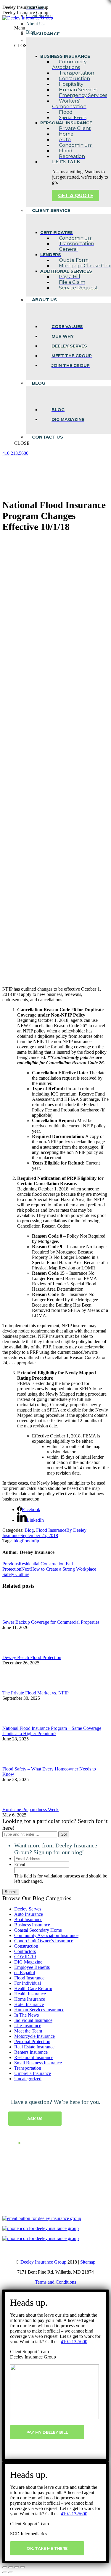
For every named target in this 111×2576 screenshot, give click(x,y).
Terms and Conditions (55, 2282)
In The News (26, 2015)
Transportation (28, 2068)
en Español (25, 1973)
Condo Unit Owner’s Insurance (44, 1941)
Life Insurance (28, 2026)
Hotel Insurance (29, 2004)
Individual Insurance (33, 2020)
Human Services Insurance (39, 2010)
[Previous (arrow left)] (5, 2572)
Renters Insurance (31, 2052)
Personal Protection (32, 2041)
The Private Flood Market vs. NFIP (36, 1693)
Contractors (25, 1951)
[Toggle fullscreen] (17, 2567)
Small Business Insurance (38, 2063)
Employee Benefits (32, 1967)
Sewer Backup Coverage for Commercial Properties (51, 1622)
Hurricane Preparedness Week (30, 1810)
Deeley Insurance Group (43, 2262)
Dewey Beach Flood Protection (32, 1657)
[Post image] (19, 1617)
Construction (26, 1946)
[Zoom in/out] (22, 2567)
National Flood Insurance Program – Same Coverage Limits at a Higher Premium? (52, 1731)
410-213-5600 (74, 2342)
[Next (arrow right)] (11, 2572)
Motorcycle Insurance (34, 2036)
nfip (35, 1541)
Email (20, 1864)
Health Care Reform (33, 1988)
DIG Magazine (28, 1962)
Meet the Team (28, 2031)
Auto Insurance (29, 1914)
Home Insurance (30, 1999)
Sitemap (88, 2262)
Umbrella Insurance (33, 2073)
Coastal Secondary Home (38, 1930)
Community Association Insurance (46, 1935)
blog (18, 1541)
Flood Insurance (51, 1530)
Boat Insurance (28, 1919)
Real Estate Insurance (34, 2047)
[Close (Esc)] (5, 2567)
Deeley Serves (28, 1909)
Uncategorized (28, 2079)
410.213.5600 (15, 453)
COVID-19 (25, 1957)
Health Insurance (30, 1994)
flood (27, 1541)
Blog (29, 1530)
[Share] (11, 2567)
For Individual (28, 1983)
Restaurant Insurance (34, 2057)
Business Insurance (32, 1925)
